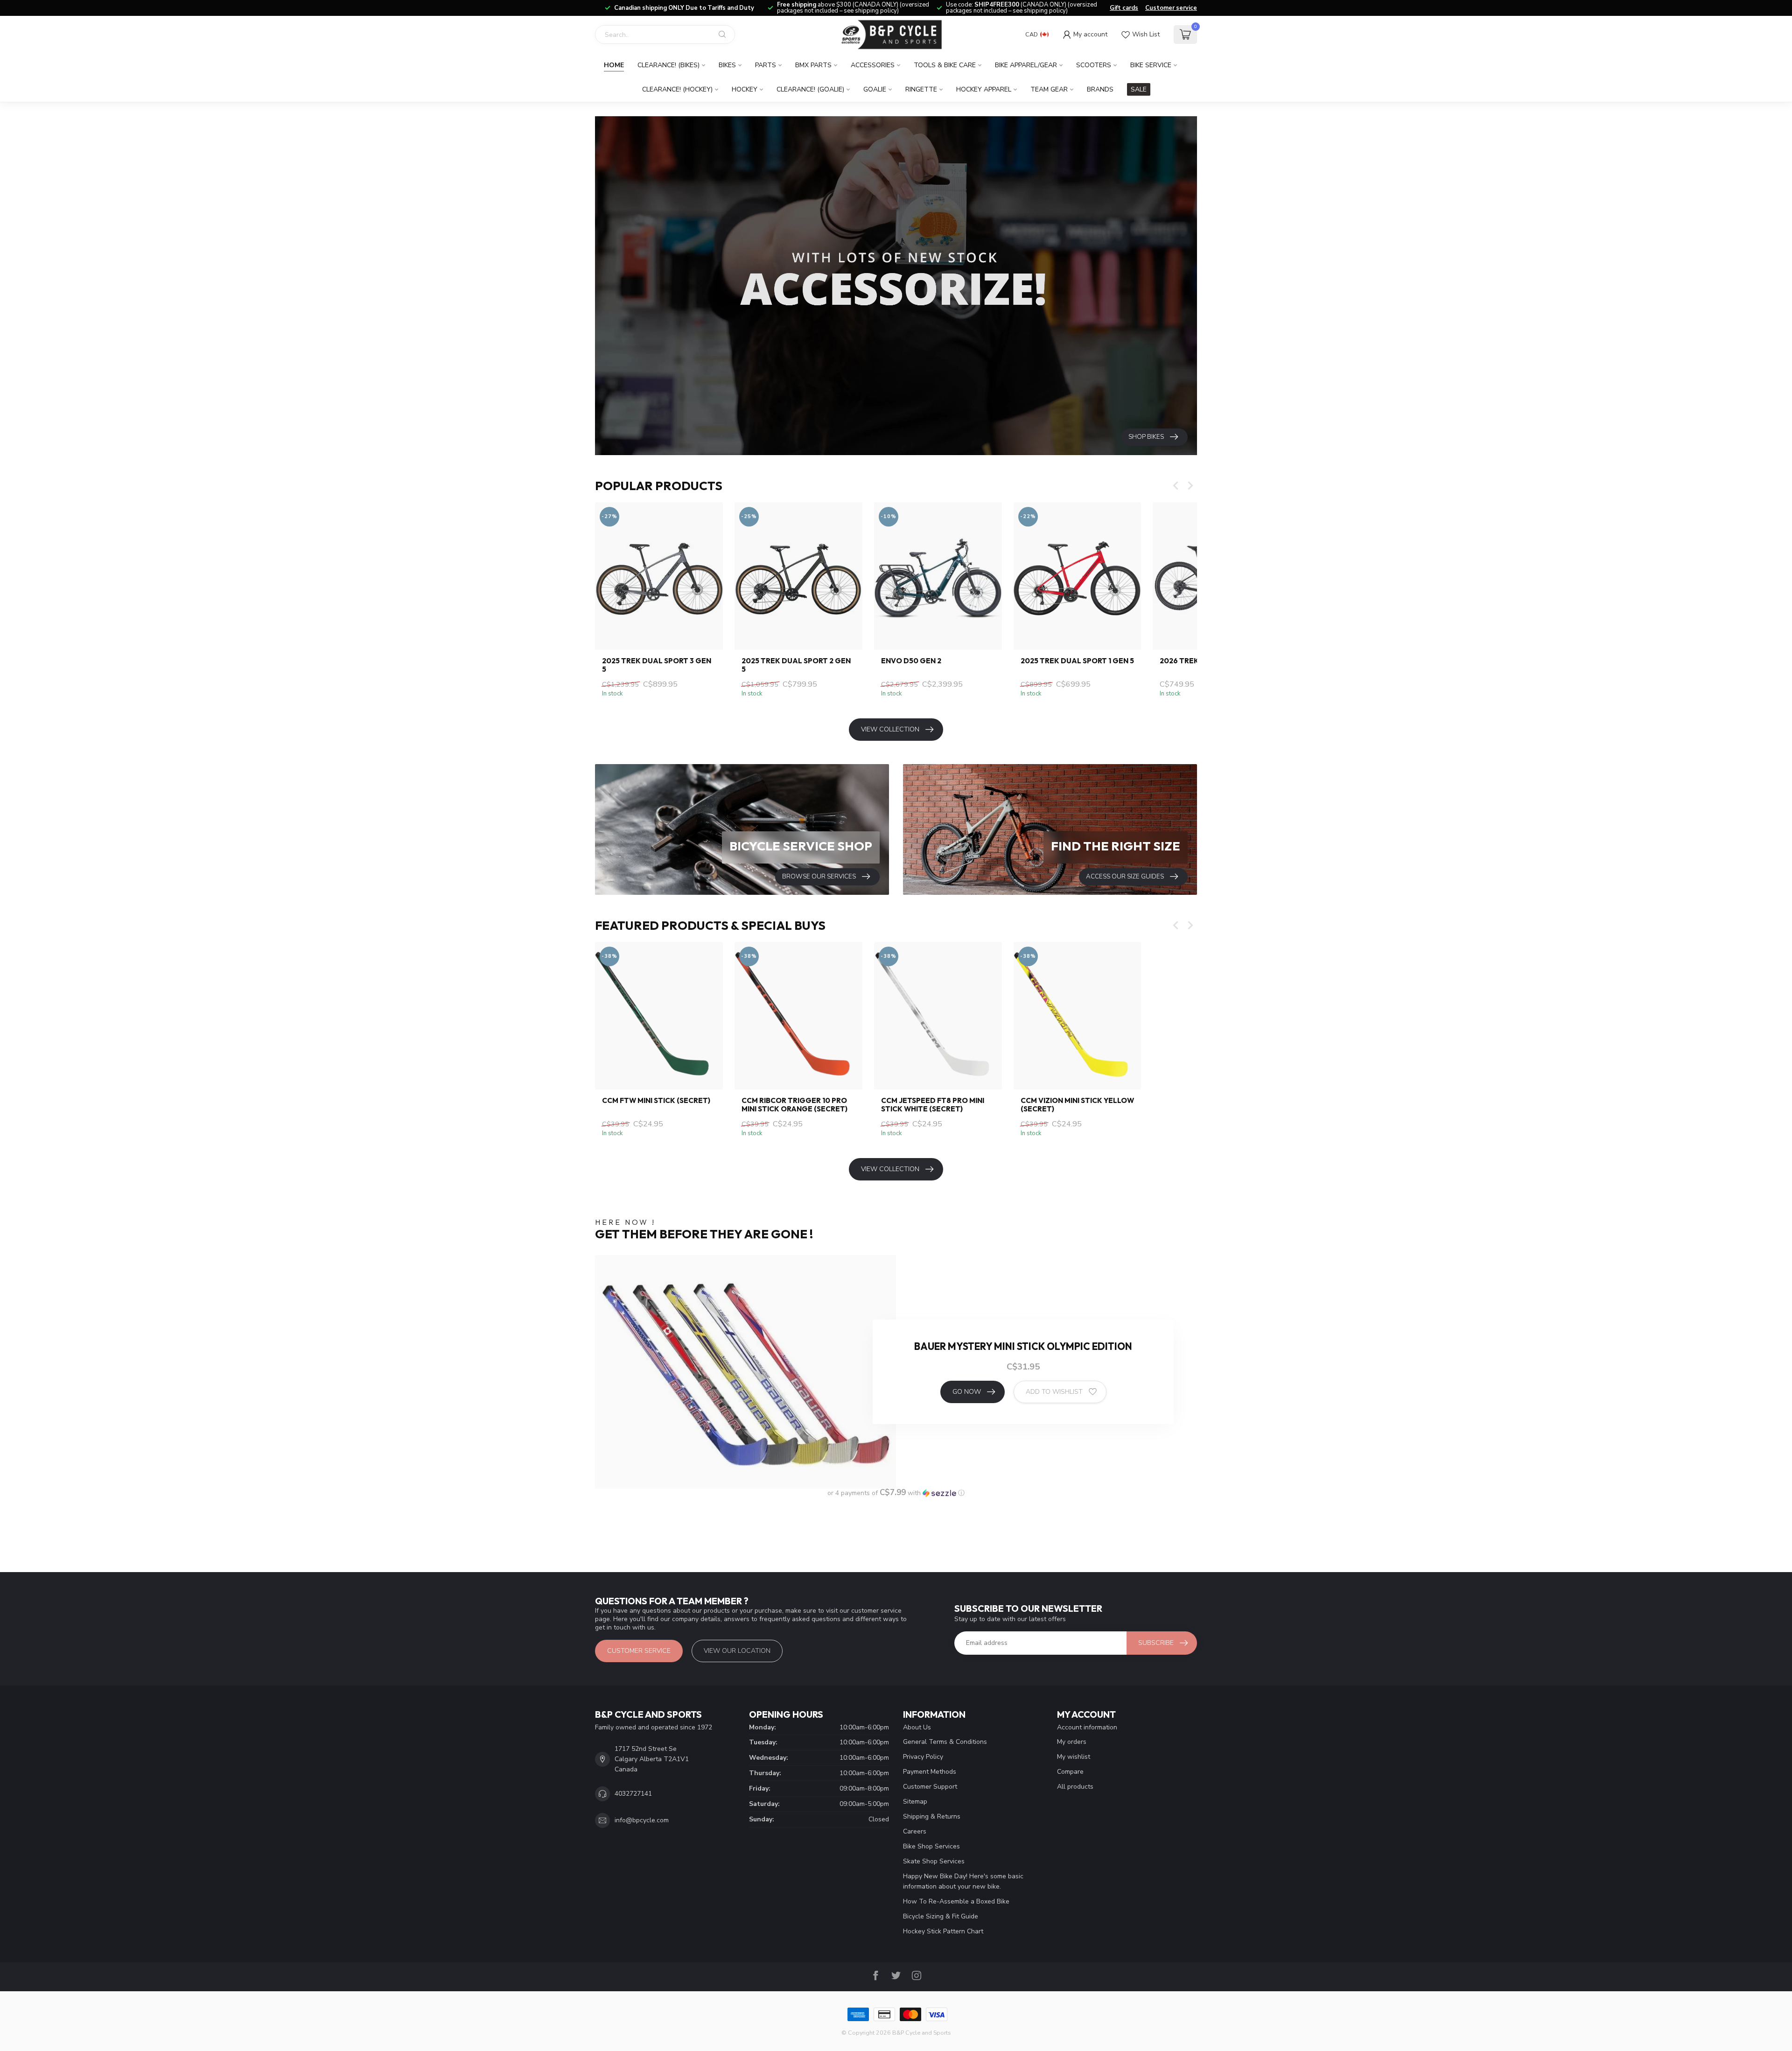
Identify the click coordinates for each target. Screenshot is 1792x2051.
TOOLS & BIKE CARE (945, 65)
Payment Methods (930, 1772)
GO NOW (967, 1392)
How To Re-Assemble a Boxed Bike (956, 1901)
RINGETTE (921, 89)
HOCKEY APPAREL (984, 89)
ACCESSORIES (873, 65)
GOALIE (875, 89)
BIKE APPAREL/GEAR (1026, 65)
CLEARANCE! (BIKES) (668, 65)
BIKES (727, 65)
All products (1075, 1787)
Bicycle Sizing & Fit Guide (941, 1916)
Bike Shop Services (931, 1846)
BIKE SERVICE (1151, 65)
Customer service (1171, 8)
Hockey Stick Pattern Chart (943, 1931)
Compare (1070, 1772)
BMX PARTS (813, 65)
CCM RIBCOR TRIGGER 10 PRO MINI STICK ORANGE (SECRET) (794, 1105)
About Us (917, 1727)
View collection (890, 729)
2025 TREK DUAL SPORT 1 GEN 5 (1077, 661)
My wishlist (1074, 1757)
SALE (1139, 89)
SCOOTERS (1094, 65)
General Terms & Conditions (945, 1742)
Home (614, 65)
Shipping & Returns (932, 1816)
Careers (915, 1831)
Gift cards (1124, 8)
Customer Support (930, 1787)
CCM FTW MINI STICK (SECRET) (656, 1101)
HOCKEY (745, 89)
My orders (1072, 1742)
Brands (1100, 89)
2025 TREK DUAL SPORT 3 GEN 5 (657, 665)
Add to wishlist (1054, 1392)
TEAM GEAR (1049, 89)
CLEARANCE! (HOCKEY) (677, 89)
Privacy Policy (923, 1757)
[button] (896, 1493)
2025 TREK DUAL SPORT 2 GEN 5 (796, 665)
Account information (1087, 1727)
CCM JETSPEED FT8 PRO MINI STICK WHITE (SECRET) (933, 1105)
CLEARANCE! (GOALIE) (810, 89)
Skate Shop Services (934, 1861)
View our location (737, 1651)
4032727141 (633, 1794)
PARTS (766, 65)
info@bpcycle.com (642, 1820)
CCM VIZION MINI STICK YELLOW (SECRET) (1077, 1105)
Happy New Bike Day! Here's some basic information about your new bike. (963, 1881)
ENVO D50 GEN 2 (911, 661)
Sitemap (915, 1802)
